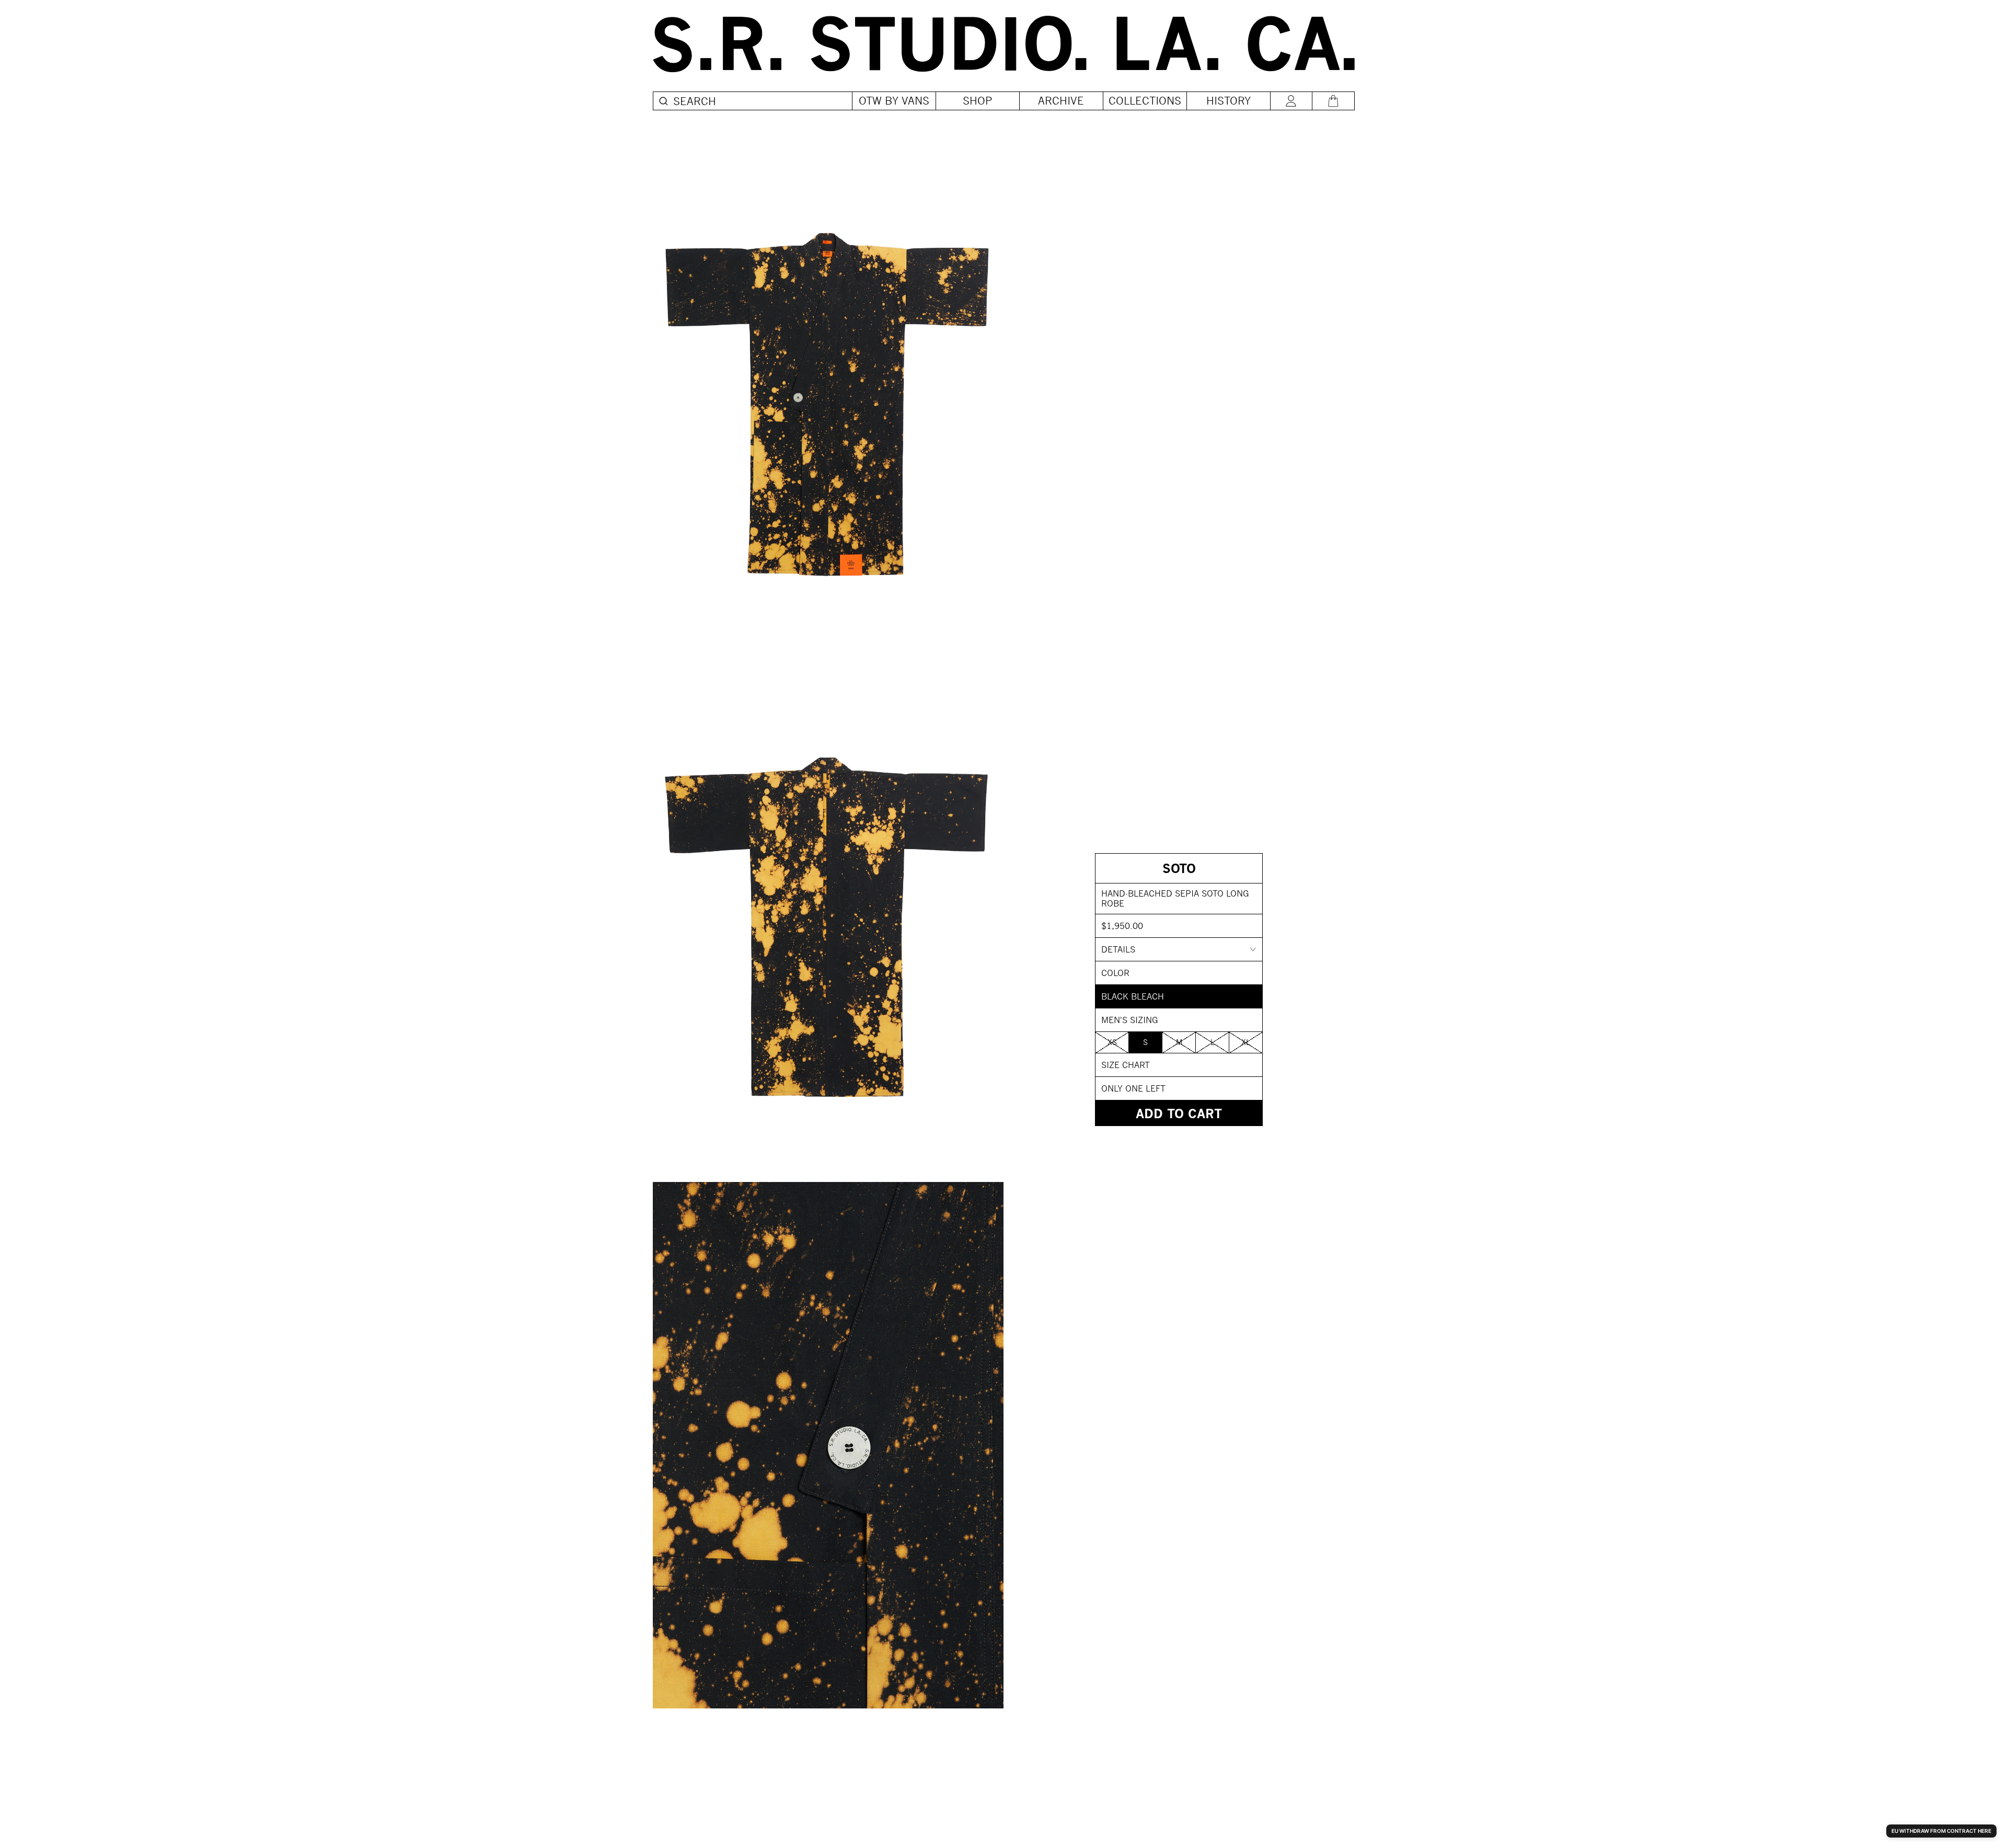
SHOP (978, 101)
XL (1246, 1042)
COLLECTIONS (1145, 101)
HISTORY (1229, 101)
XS (1112, 1042)
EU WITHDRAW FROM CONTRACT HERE (1941, 1831)
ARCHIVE (1061, 101)
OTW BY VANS (894, 101)
